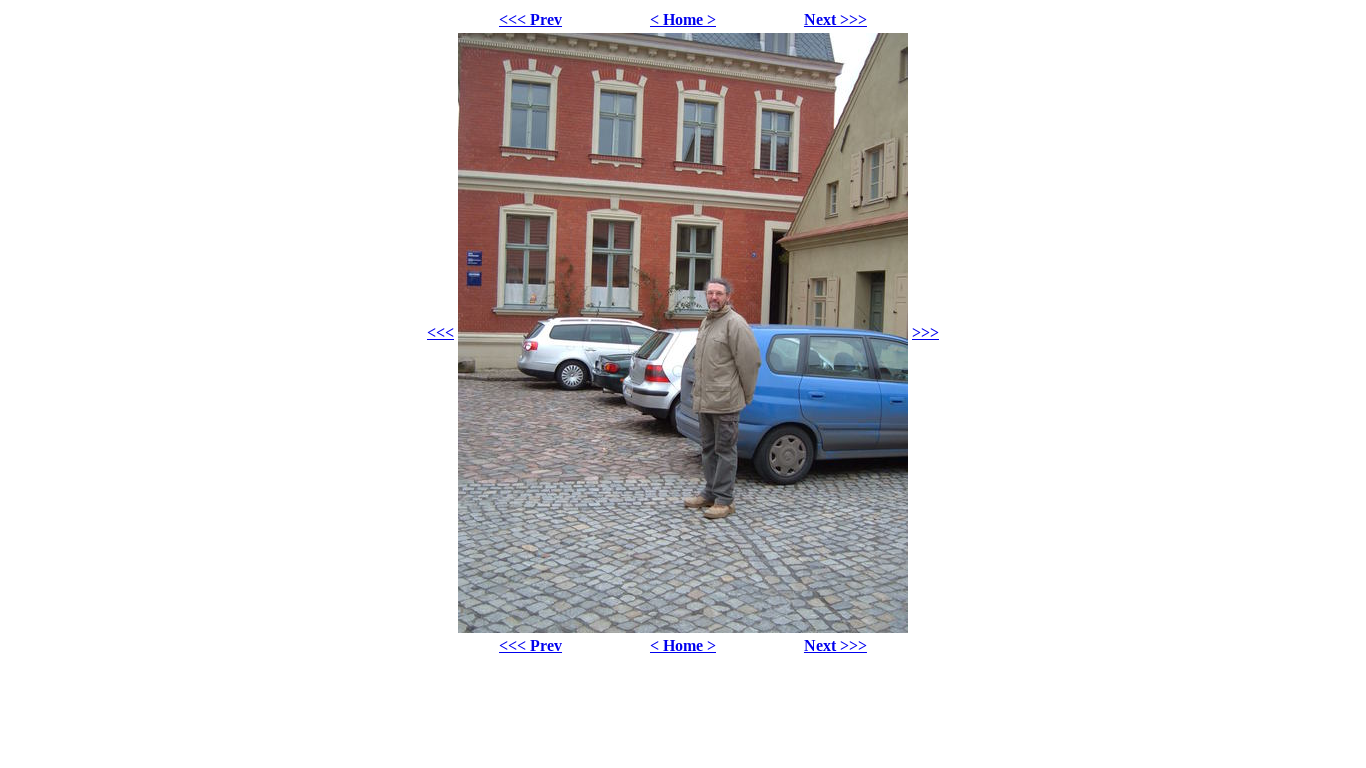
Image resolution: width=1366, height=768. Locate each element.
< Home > (683, 19)
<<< (440, 332)
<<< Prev (530, 19)
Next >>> (835, 19)
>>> (925, 332)
